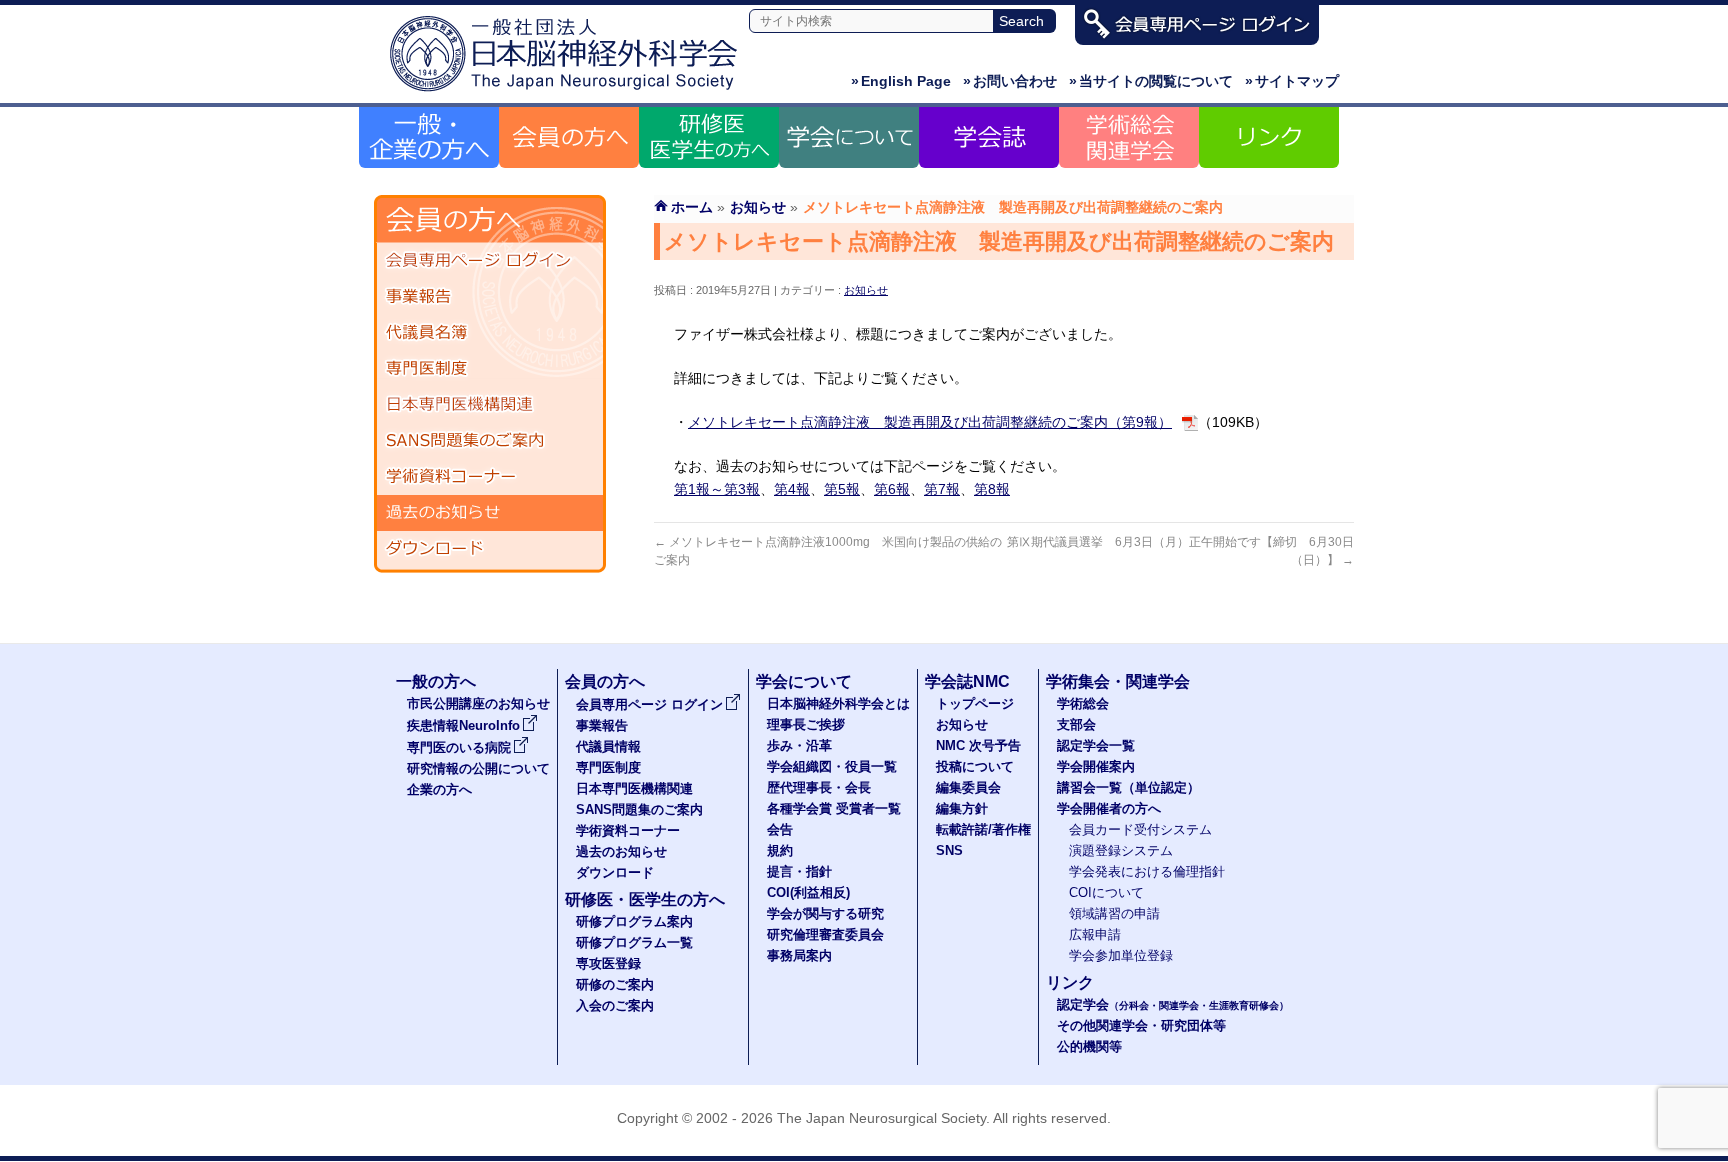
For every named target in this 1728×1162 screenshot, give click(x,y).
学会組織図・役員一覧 (832, 767)
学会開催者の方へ (1109, 809)
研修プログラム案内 (634, 922)
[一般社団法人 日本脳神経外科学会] (569, 92)
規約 (780, 851)
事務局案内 (799, 956)
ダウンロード (490, 549)
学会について (804, 681)
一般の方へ (436, 681)
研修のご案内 (615, 985)
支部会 (1076, 725)
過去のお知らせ (490, 513)
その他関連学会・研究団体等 (1141, 1026)
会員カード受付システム (1140, 830)
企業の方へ (439, 790)
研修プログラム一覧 (634, 943)
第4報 (792, 489)
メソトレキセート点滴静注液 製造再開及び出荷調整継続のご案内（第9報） (930, 422)
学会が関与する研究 (825, 914)
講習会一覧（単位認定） (1128, 788)
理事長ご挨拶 (806, 725)
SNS (949, 851)
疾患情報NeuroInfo (463, 726)
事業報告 (490, 297)
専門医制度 (490, 369)
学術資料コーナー (490, 477)
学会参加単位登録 (1121, 956)
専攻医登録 (608, 964)
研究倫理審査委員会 (825, 935)
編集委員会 (968, 788)
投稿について (975, 767)
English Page (901, 81)
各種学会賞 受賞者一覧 (834, 809)
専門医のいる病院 (459, 748)
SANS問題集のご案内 (490, 441)
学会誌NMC (967, 681)
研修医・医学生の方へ (645, 899)
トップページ (975, 704)
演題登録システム (1121, 851)
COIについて (1106, 893)
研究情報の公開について (478, 769)
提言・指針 (799, 872)
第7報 (942, 489)
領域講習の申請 (1114, 914)
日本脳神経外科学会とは (838, 704)
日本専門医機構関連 (490, 405)
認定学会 (1173, 1005)
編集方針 (962, 809)
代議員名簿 (490, 333)
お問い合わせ (1010, 81)
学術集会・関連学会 (1118, 681)
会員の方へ (605, 681)
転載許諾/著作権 (983, 830)
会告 (780, 830)
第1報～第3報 (717, 489)
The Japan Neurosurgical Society (881, 1118)
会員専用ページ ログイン (490, 261)
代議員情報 (608, 747)
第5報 (842, 489)
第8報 (992, 489)
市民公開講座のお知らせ (478, 704)
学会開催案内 (1096, 767)
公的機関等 (1089, 1047)
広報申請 (1095, 935)
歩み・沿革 (799, 746)
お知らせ (866, 290)
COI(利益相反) (808, 893)
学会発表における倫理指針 (1147, 872)
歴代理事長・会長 (819, 788)
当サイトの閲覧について (1151, 81)
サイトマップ (1292, 81)
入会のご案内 (615, 1006)
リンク (1070, 982)
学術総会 (1083, 704)
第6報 (892, 489)
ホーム (692, 207)
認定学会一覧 (1096, 746)
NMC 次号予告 (978, 746)
